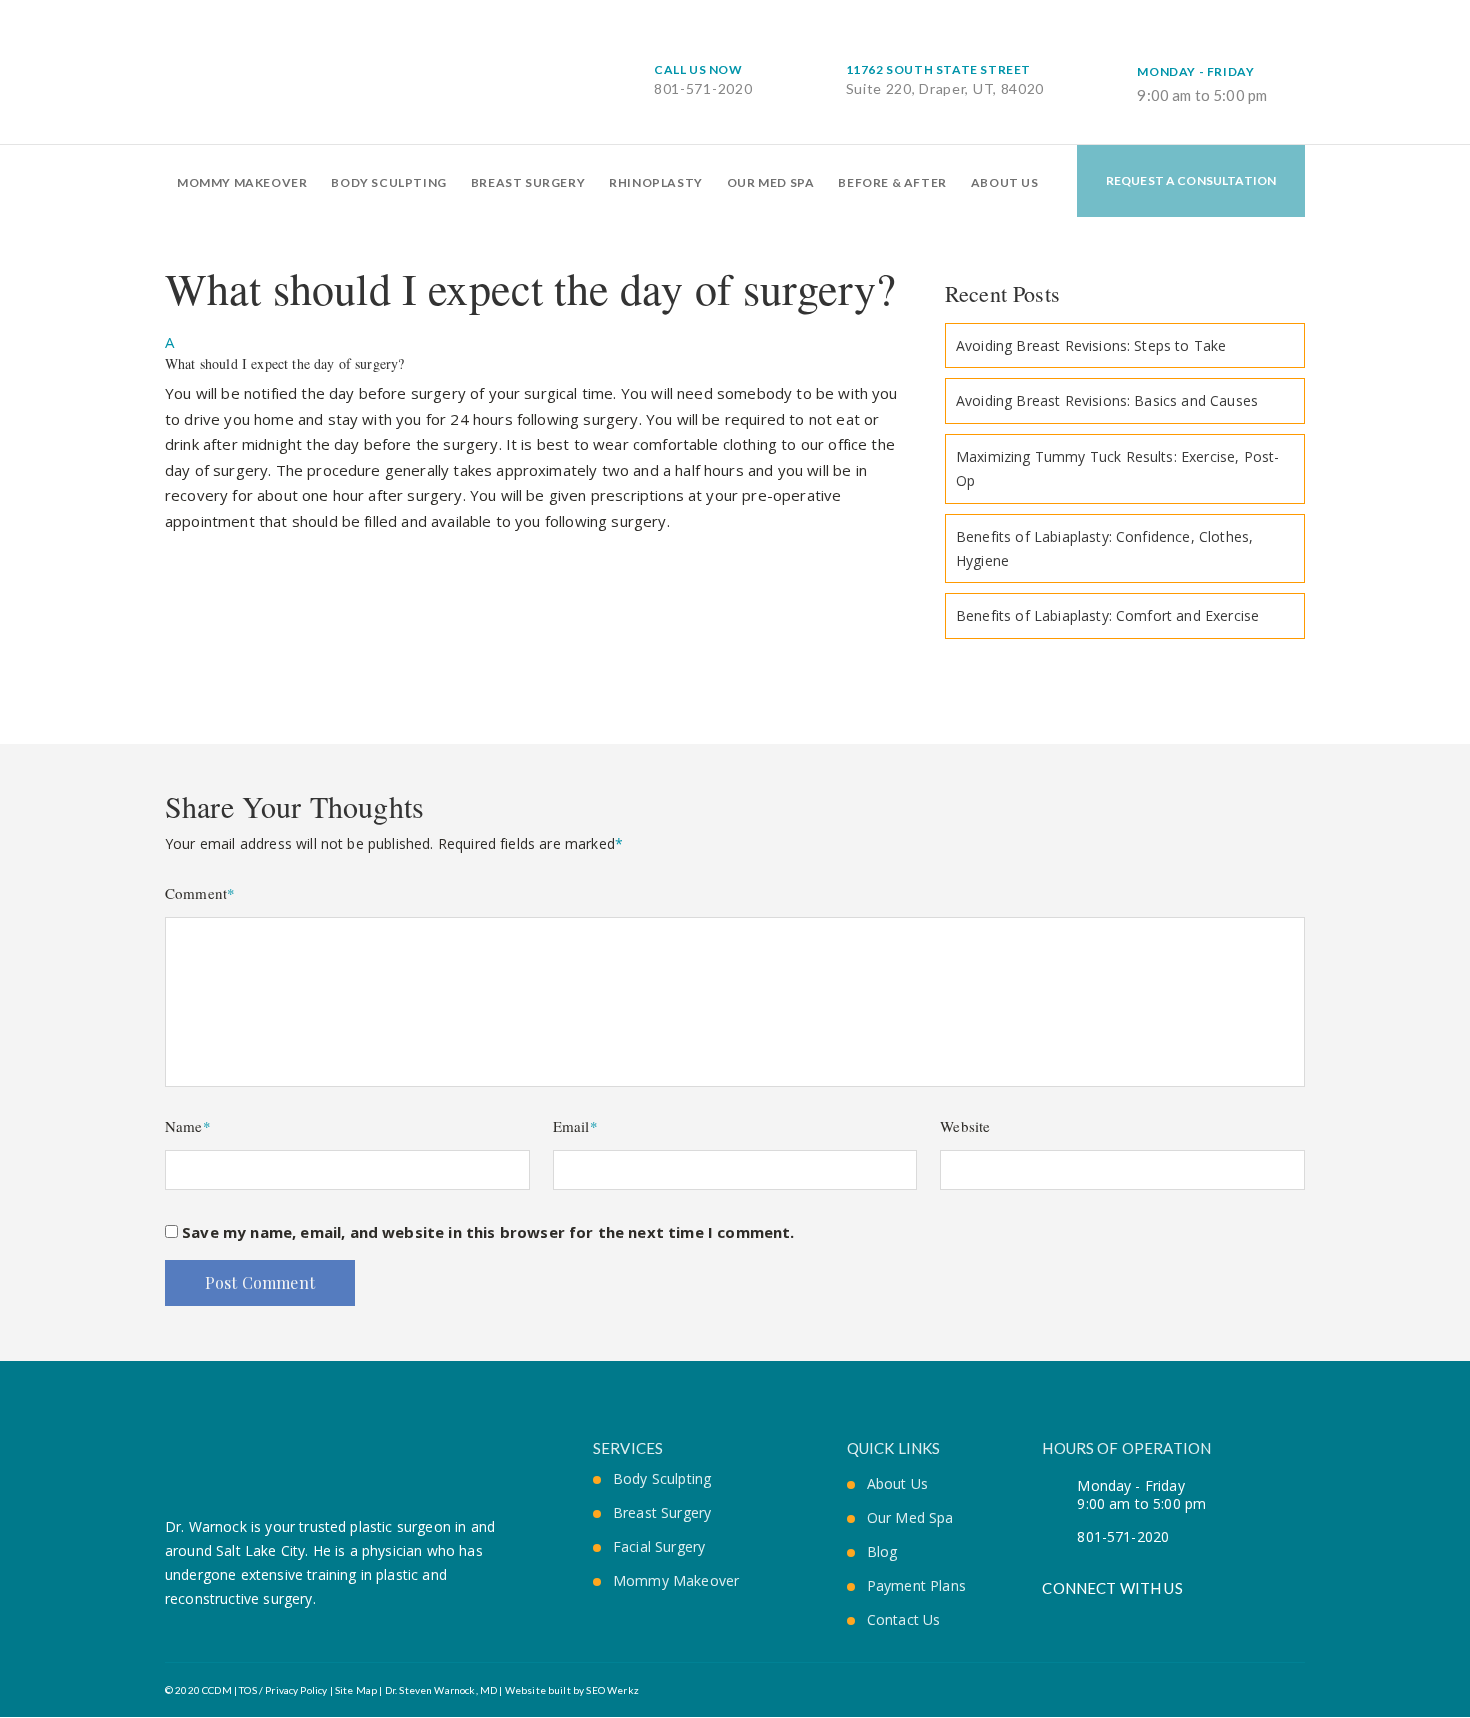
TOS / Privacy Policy (282, 1690)
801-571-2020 (703, 79)
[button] (540, 350)
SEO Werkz (612, 1690)
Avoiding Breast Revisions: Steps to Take (1091, 345)
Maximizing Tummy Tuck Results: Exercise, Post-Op (1117, 468)
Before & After (892, 182)
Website (965, 1126)
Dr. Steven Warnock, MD (441, 1690)
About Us (1005, 182)
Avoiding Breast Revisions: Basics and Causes (1107, 400)
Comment (200, 893)
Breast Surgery (528, 182)
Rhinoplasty (656, 182)
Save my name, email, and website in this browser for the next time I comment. (488, 1232)
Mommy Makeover (242, 182)
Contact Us (904, 1620)
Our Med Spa (771, 182)
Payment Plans (916, 1586)
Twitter (1084, 1615)
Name (188, 1126)
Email (575, 1126)
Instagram (1118, 1615)
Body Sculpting (388, 182)
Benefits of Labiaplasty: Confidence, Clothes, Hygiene (1104, 548)
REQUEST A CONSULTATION (1191, 180)
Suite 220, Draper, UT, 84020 (945, 79)
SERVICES (628, 1448)
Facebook (1049, 1615)
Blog (882, 1552)
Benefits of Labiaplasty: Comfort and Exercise (1107, 615)
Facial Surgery (659, 1547)
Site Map (356, 1690)
